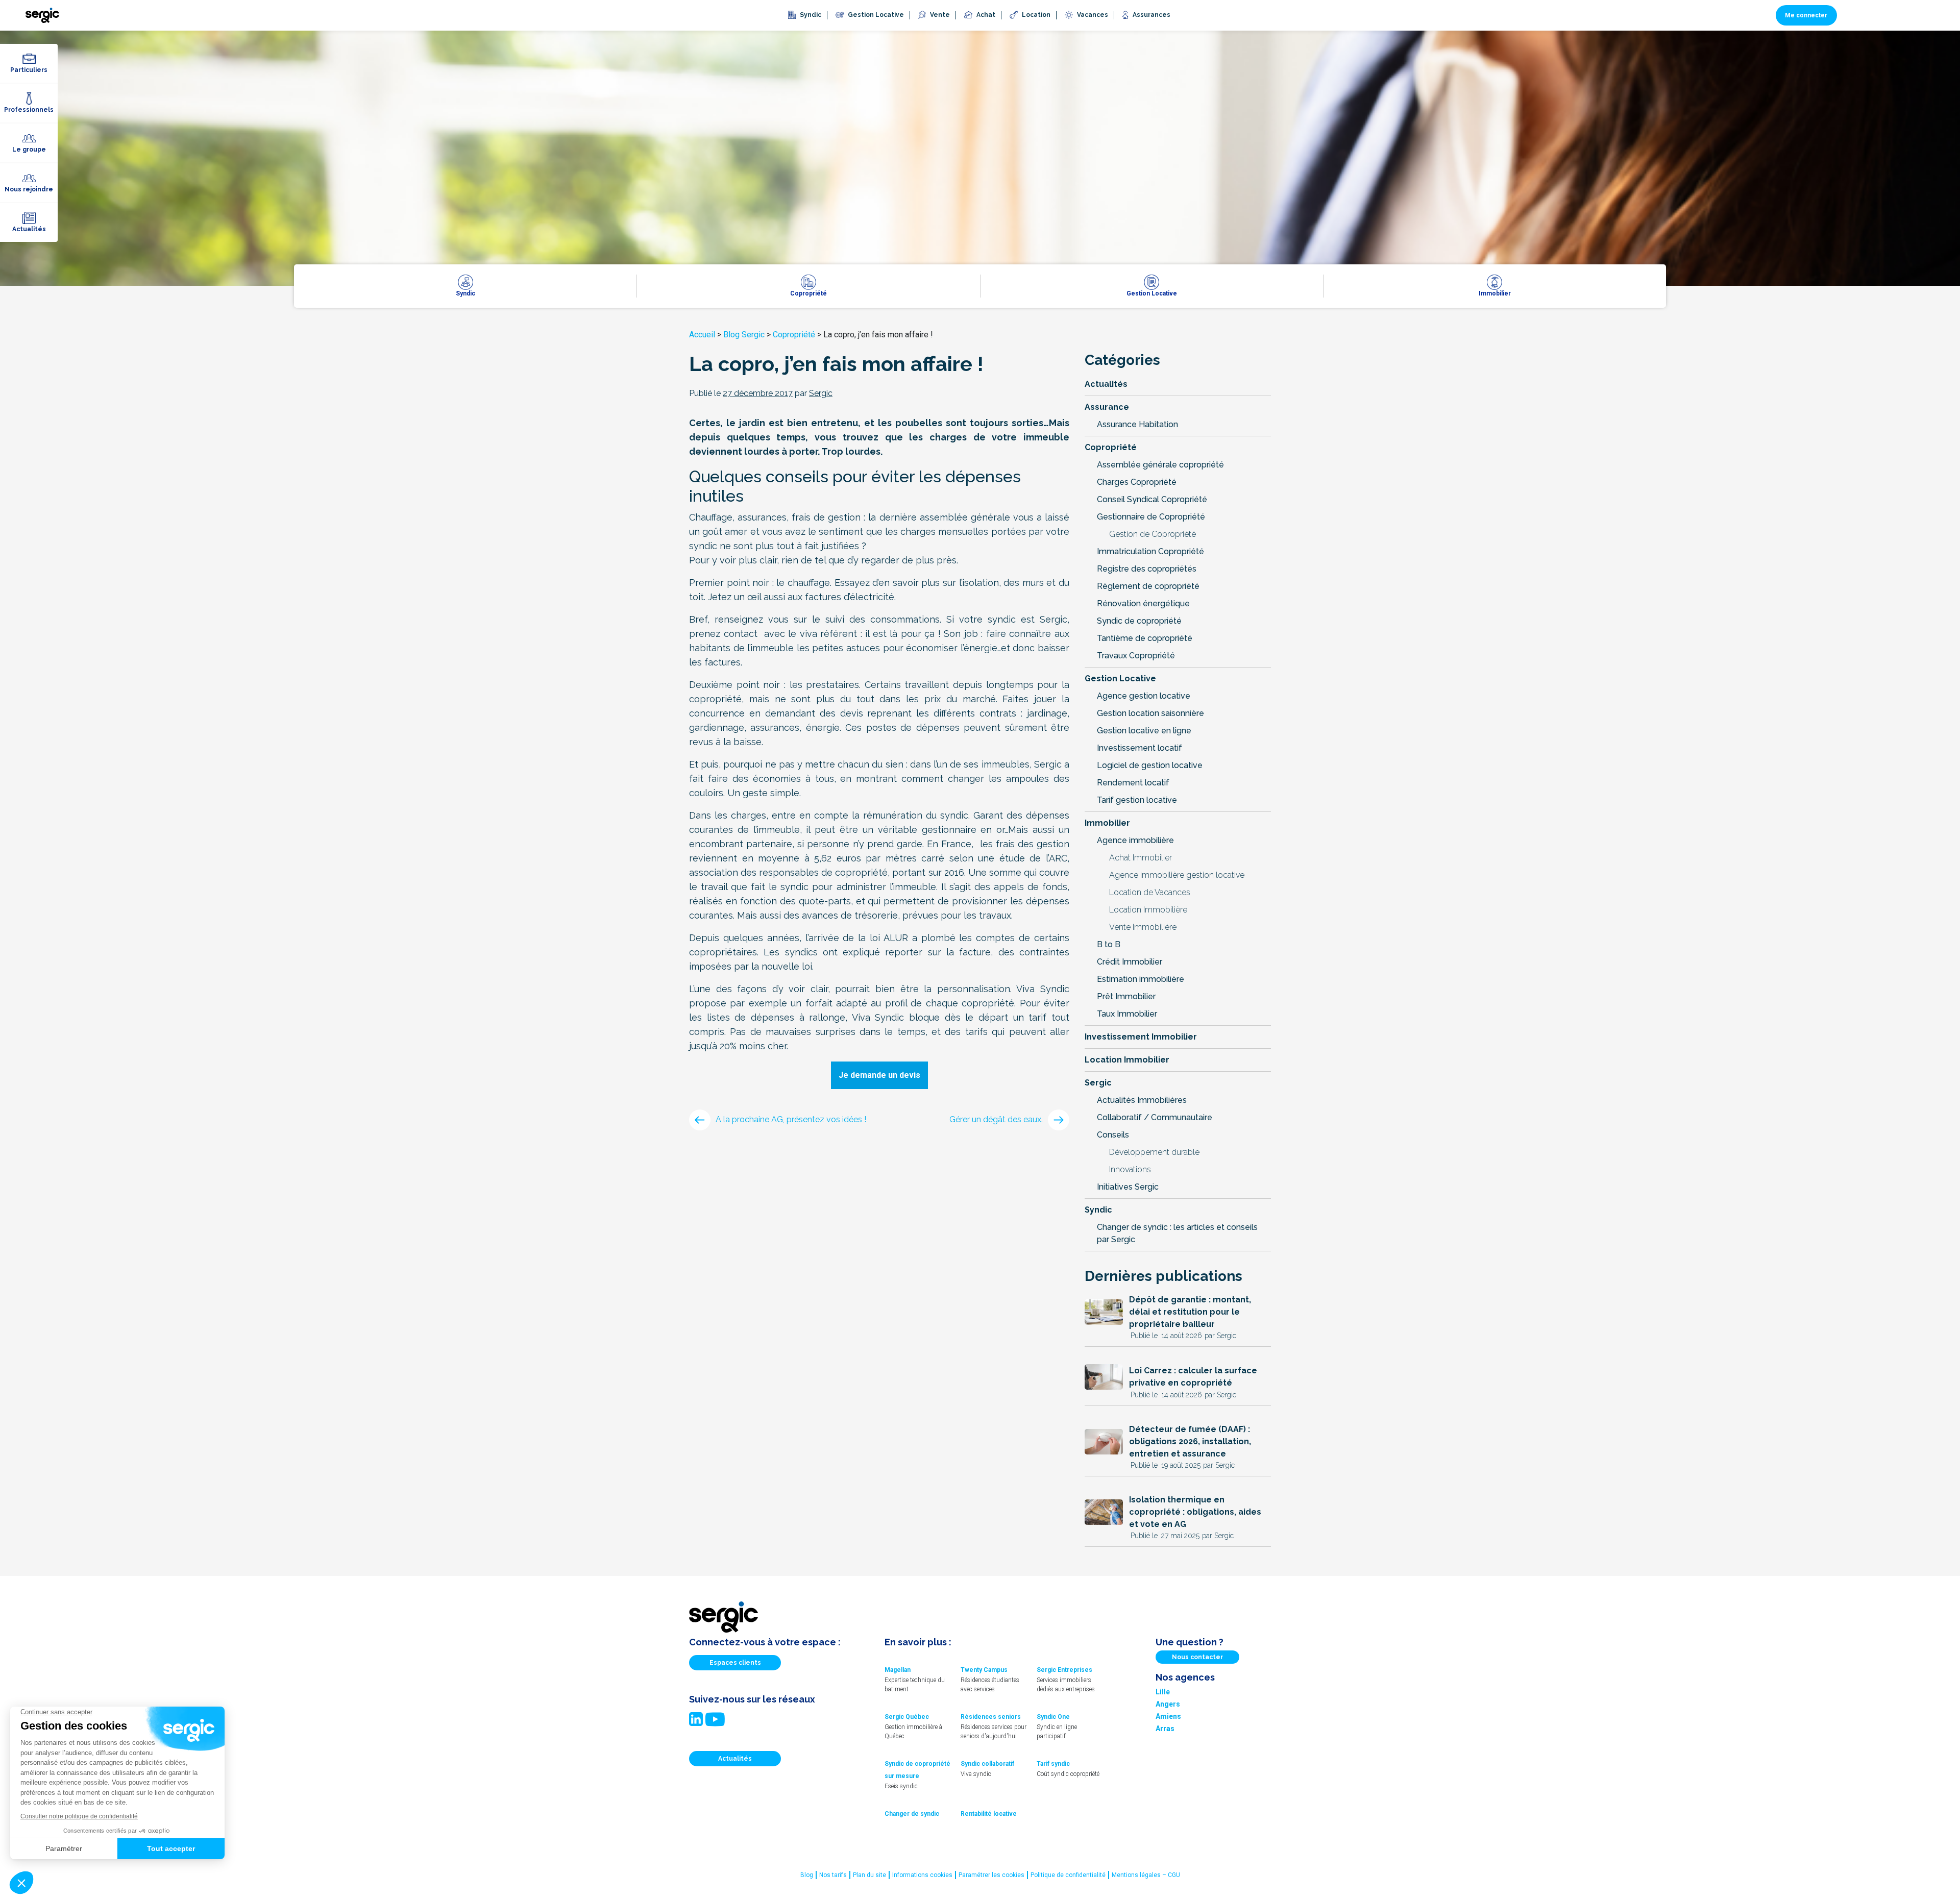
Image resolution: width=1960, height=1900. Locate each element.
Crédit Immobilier (1130, 962)
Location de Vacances (1150, 892)
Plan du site (869, 1875)
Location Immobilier (1127, 1060)
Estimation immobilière (1141, 979)
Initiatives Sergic (1128, 1187)
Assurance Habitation (1137, 424)
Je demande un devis (879, 1075)
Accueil (702, 335)
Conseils (1113, 1135)
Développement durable (1154, 1152)
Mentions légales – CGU (1146, 1875)
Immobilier (1107, 823)
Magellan (898, 1670)
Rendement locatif (1133, 783)
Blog (807, 1875)
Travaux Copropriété (1136, 656)
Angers (1168, 1704)
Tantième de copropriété (1145, 638)
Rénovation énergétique (1143, 603)
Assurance (1107, 407)
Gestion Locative (1120, 678)
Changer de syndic (912, 1814)
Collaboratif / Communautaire (1155, 1117)
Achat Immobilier (1141, 858)
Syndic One (1053, 1717)
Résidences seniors (991, 1717)
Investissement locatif (1140, 748)
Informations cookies (922, 1875)
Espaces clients (735, 1663)
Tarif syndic (1053, 1764)
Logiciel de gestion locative (1150, 765)
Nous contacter (1197, 1657)
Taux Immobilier (1127, 1014)
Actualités (1106, 384)
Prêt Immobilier (1126, 996)
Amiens (1168, 1716)
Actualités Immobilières (1142, 1100)
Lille (1163, 1692)
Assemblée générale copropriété (1160, 465)
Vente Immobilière (1143, 927)
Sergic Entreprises (1064, 1670)
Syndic (1098, 1210)
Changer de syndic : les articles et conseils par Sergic (1177, 1233)
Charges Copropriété (1137, 482)
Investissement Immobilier (1141, 1037)
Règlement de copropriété (1148, 586)
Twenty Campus (984, 1670)
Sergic (1098, 1083)
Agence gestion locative (1144, 696)
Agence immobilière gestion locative (1177, 875)
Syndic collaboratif (987, 1764)
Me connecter (1806, 15)
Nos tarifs (833, 1875)
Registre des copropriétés (1147, 569)
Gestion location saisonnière (1150, 713)
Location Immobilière (1148, 910)
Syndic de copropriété (1139, 621)
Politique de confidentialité (1068, 1875)
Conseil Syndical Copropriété (1152, 499)
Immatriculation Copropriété (1150, 551)
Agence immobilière (1135, 840)
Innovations (1130, 1169)
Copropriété (794, 335)
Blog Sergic (744, 335)
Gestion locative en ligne (1144, 731)
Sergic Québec (907, 1717)
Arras (1165, 1729)
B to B (1109, 944)
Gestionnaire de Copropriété (1151, 517)
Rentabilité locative (989, 1814)
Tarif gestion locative (1137, 800)
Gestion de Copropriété (1153, 534)
